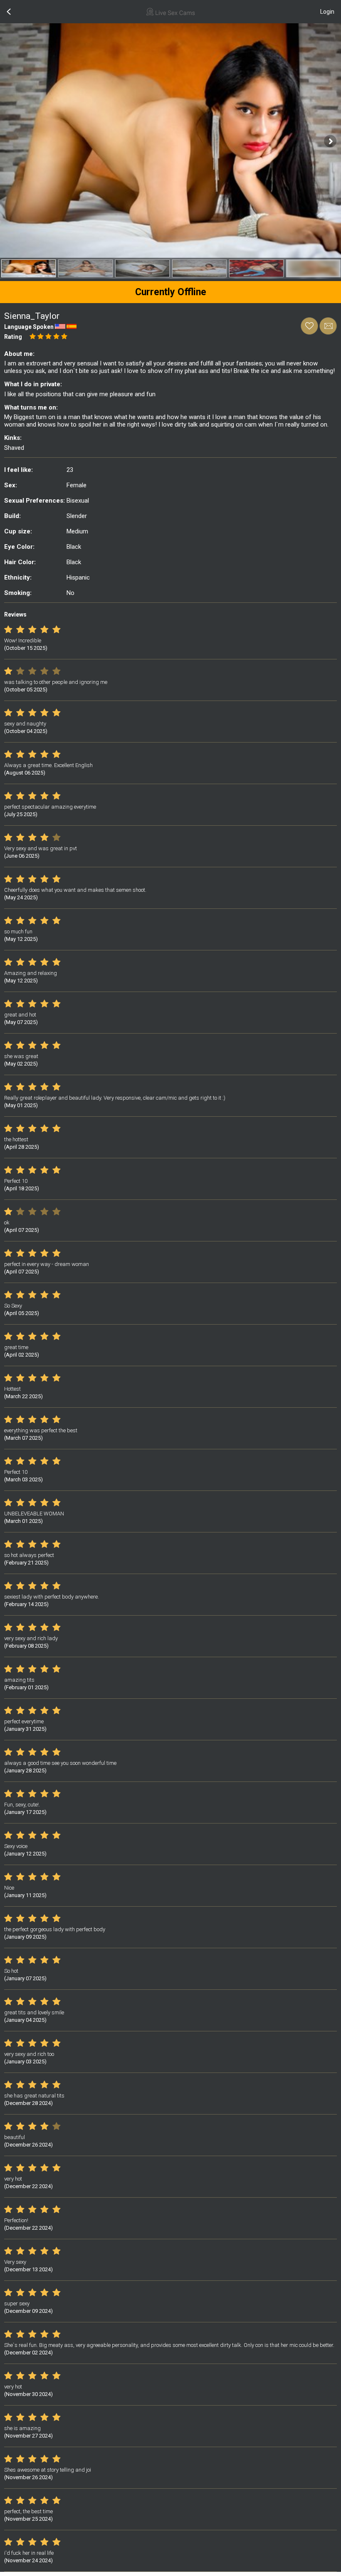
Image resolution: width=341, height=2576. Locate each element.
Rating (13, 337)
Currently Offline (171, 292)
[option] (28, 268)
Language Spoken (29, 327)
